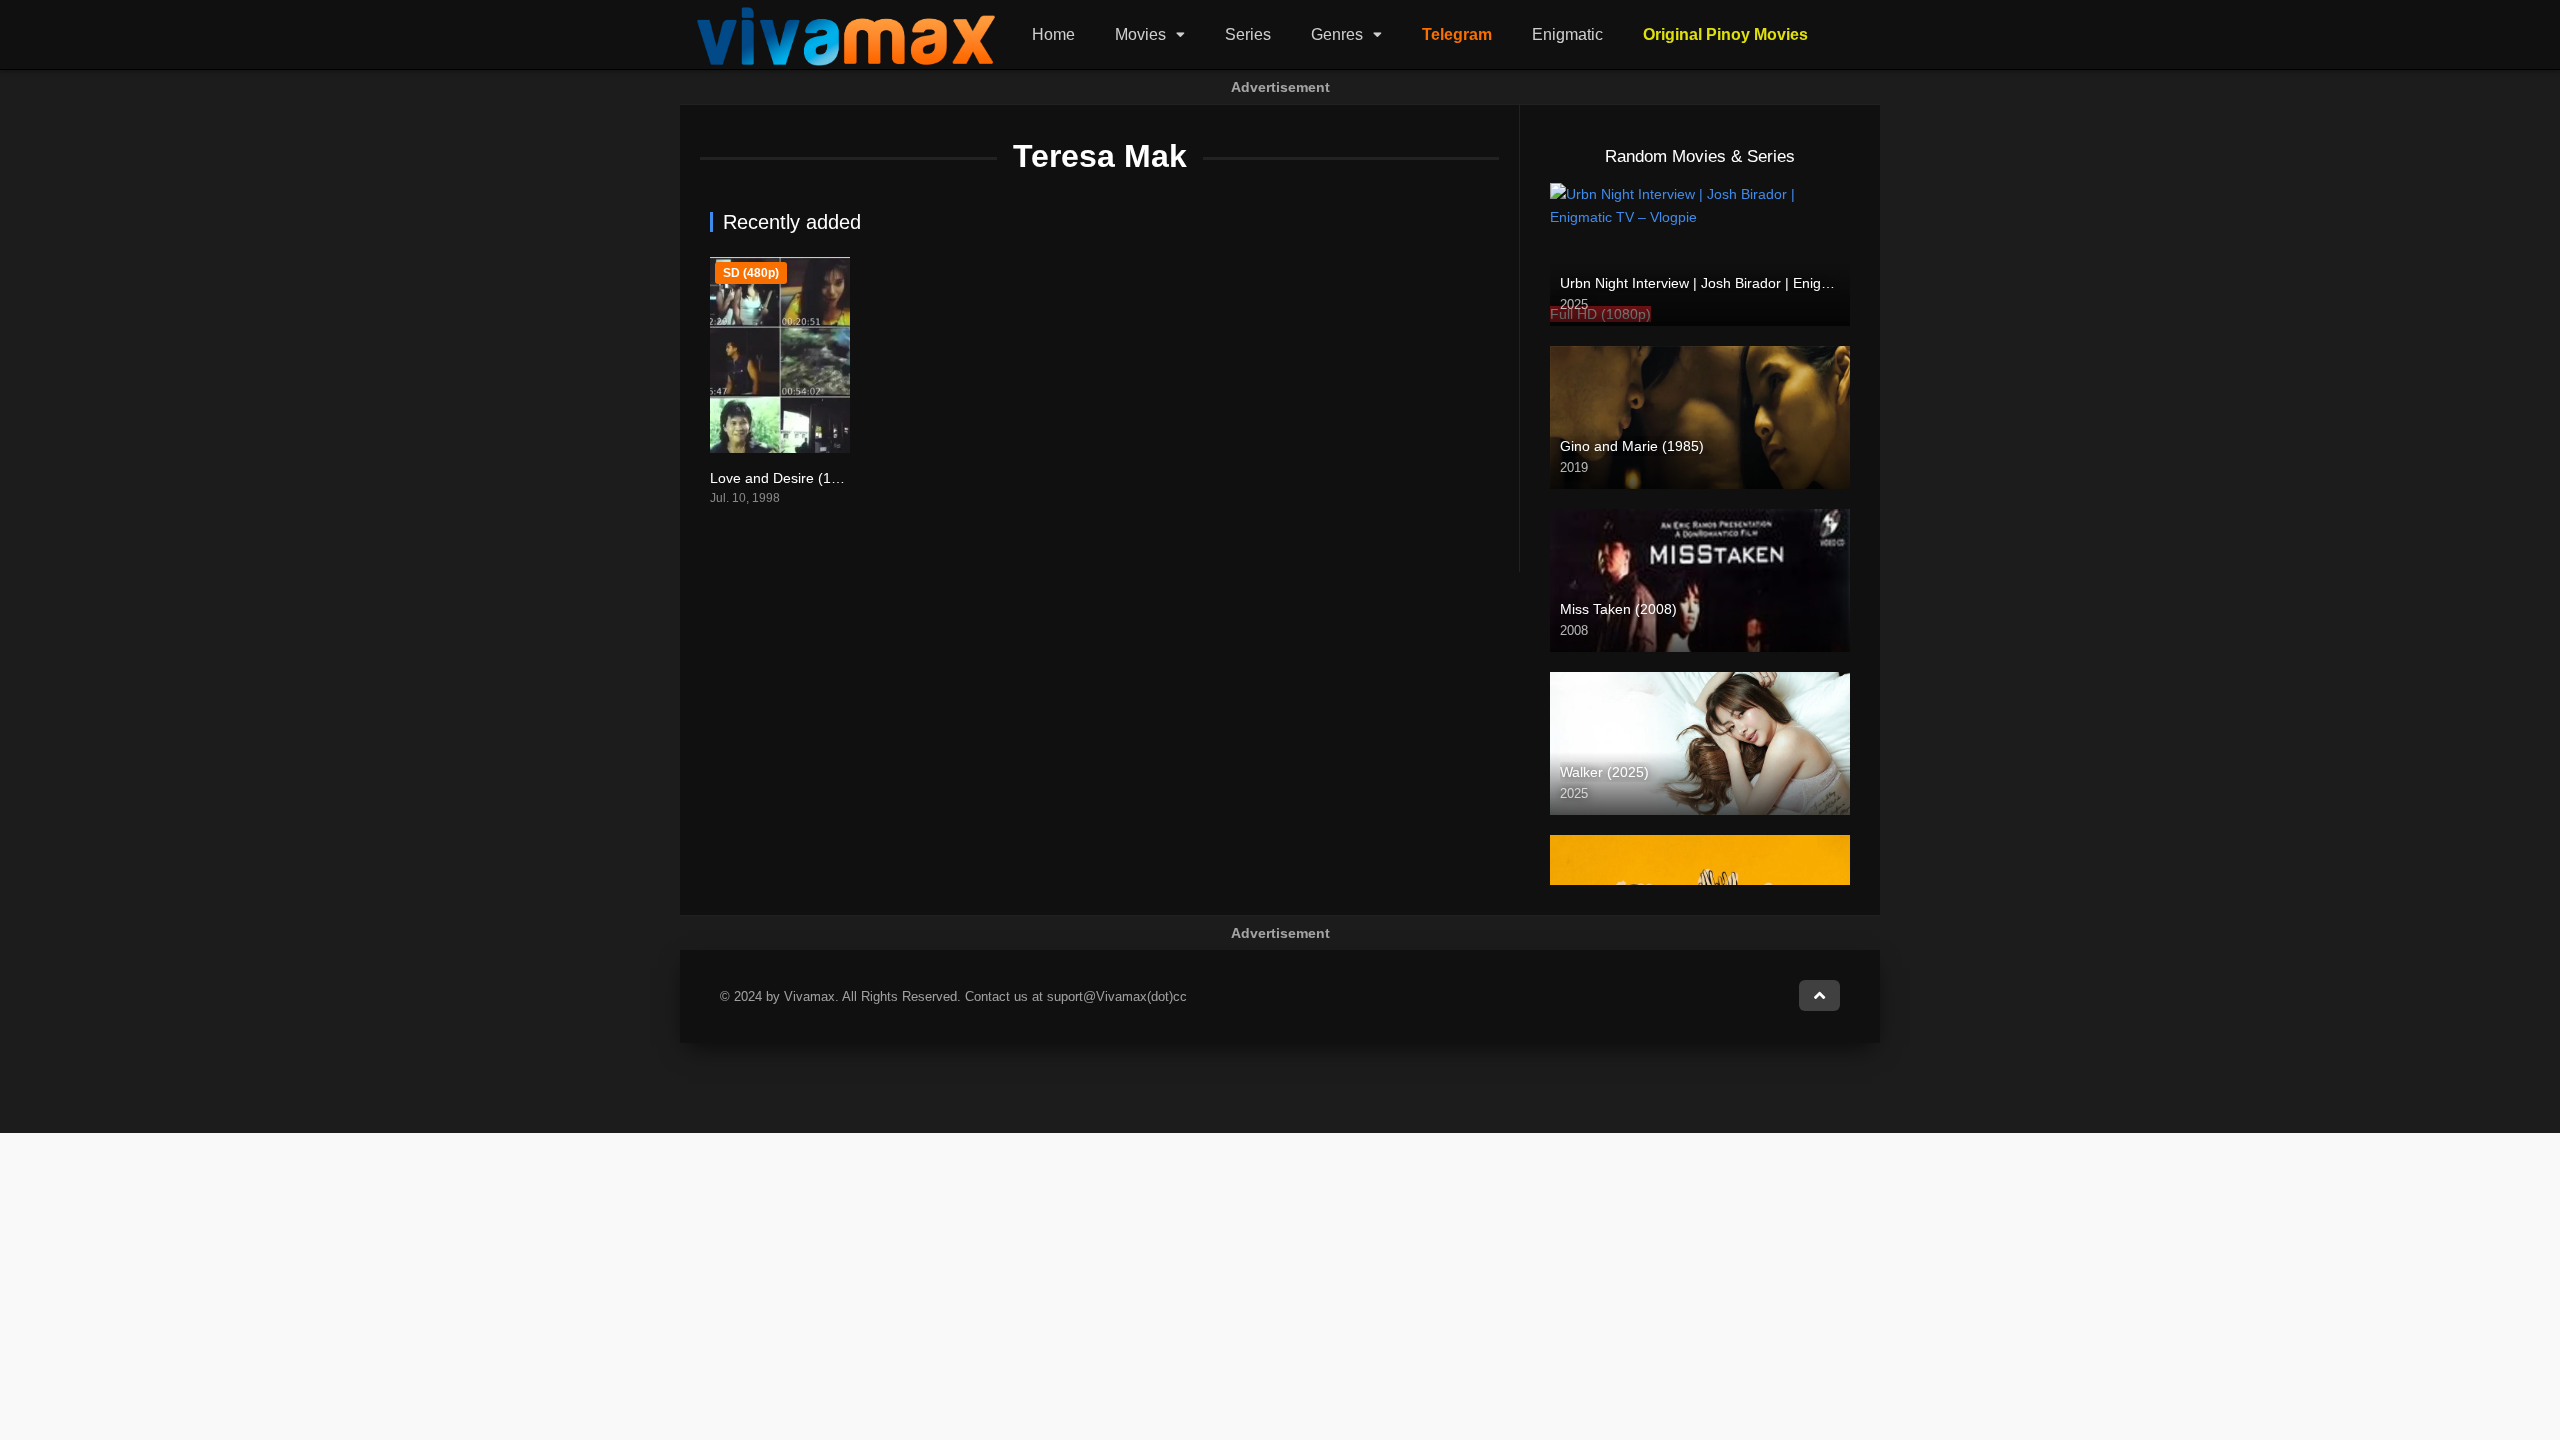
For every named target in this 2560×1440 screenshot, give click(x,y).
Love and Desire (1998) (785, 478)
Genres (1337, 34)
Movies (1140, 34)
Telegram (1457, 34)
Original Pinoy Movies (1725, 34)
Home (1053, 34)
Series (1248, 34)
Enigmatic (1567, 34)
